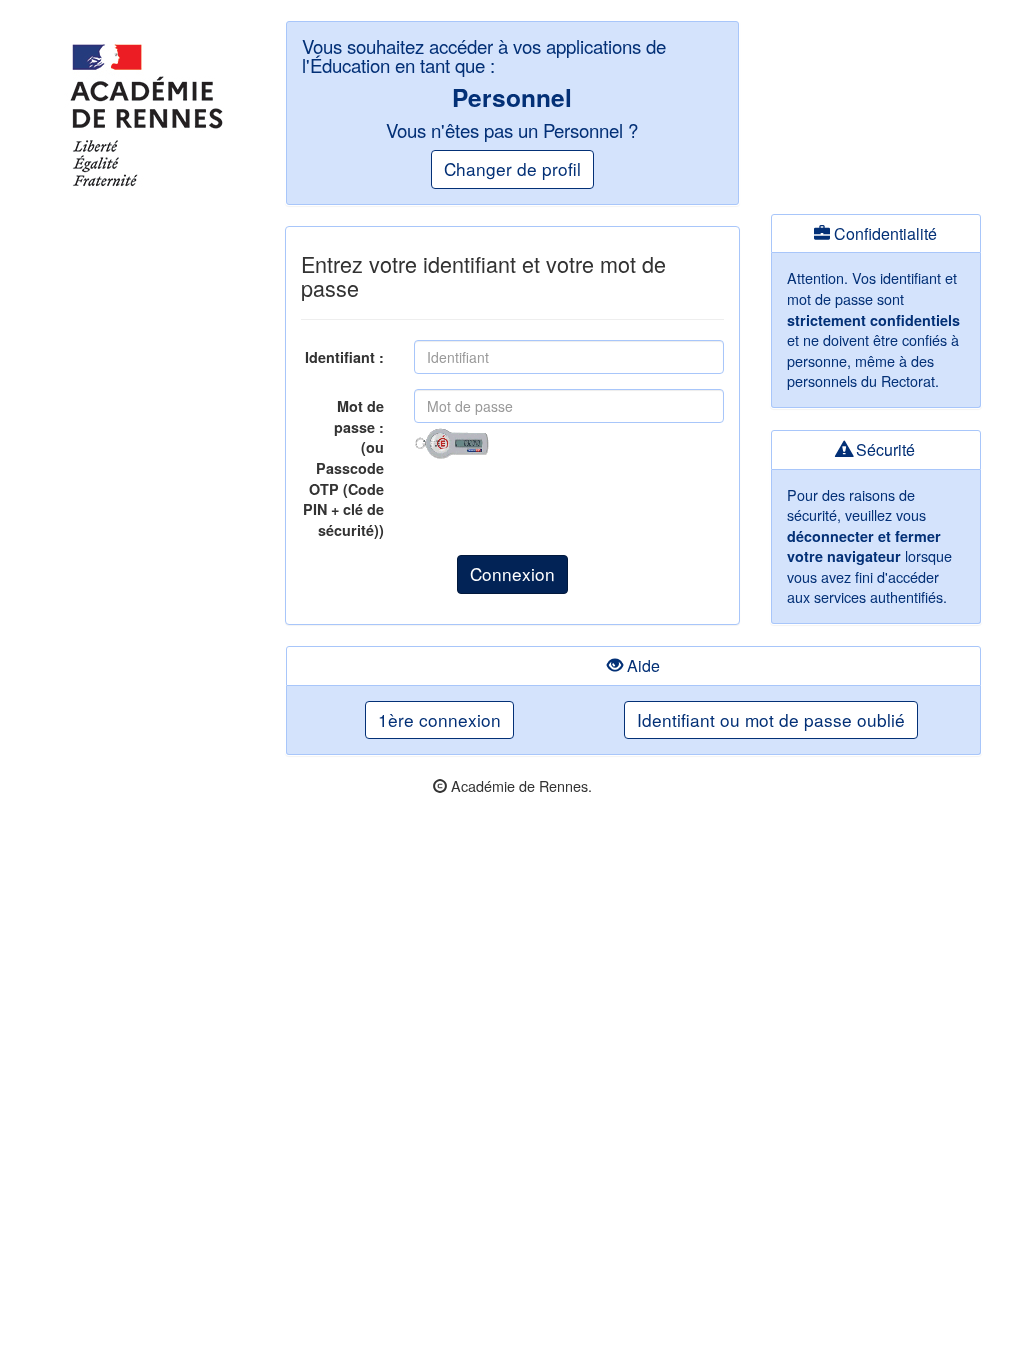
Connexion (512, 573)
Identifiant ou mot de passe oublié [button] (771, 719)
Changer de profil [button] (512, 168)
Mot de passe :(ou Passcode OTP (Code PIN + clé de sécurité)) (343, 467)
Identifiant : (344, 357)
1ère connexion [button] (439, 719)
